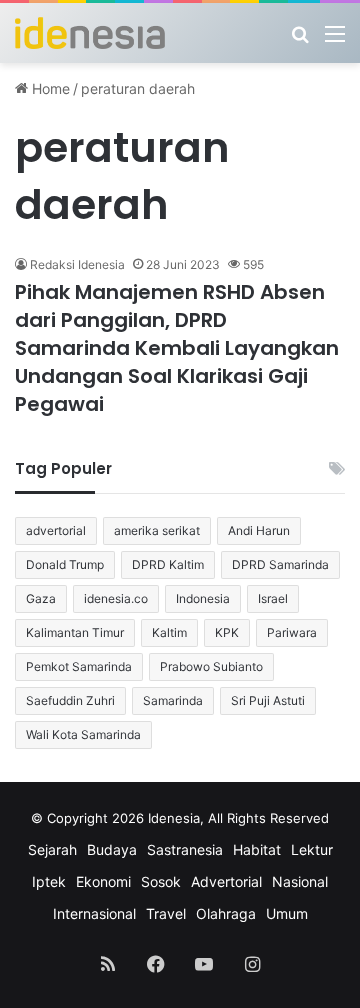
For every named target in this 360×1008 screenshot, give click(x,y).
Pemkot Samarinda (79, 666)
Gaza (41, 598)
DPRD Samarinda (280, 564)
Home (49, 88)
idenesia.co (116, 598)
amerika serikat (157, 530)
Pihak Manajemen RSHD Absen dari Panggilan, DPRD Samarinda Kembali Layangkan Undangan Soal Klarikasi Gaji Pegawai (177, 348)
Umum (287, 913)
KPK (227, 632)
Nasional (300, 881)
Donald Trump (65, 564)
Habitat (257, 849)
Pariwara (292, 632)
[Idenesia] (90, 33)
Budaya (112, 849)
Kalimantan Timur (75, 632)
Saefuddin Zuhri (70, 700)
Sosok (161, 881)
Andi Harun (259, 530)
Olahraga (226, 913)
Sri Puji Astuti (268, 700)
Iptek (49, 881)
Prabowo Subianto (211, 666)
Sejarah (52, 849)
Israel (273, 598)
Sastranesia (185, 849)
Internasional (94, 913)
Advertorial (226, 881)
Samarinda (173, 700)
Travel (166, 913)
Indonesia (203, 598)
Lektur (312, 849)
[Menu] (335, 40)
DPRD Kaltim (168, 564)
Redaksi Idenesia (77, 264)
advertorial (56, 530)
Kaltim (169, 632)
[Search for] (300, 40)
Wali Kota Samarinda (83, 734)
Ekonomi (103, 881)
